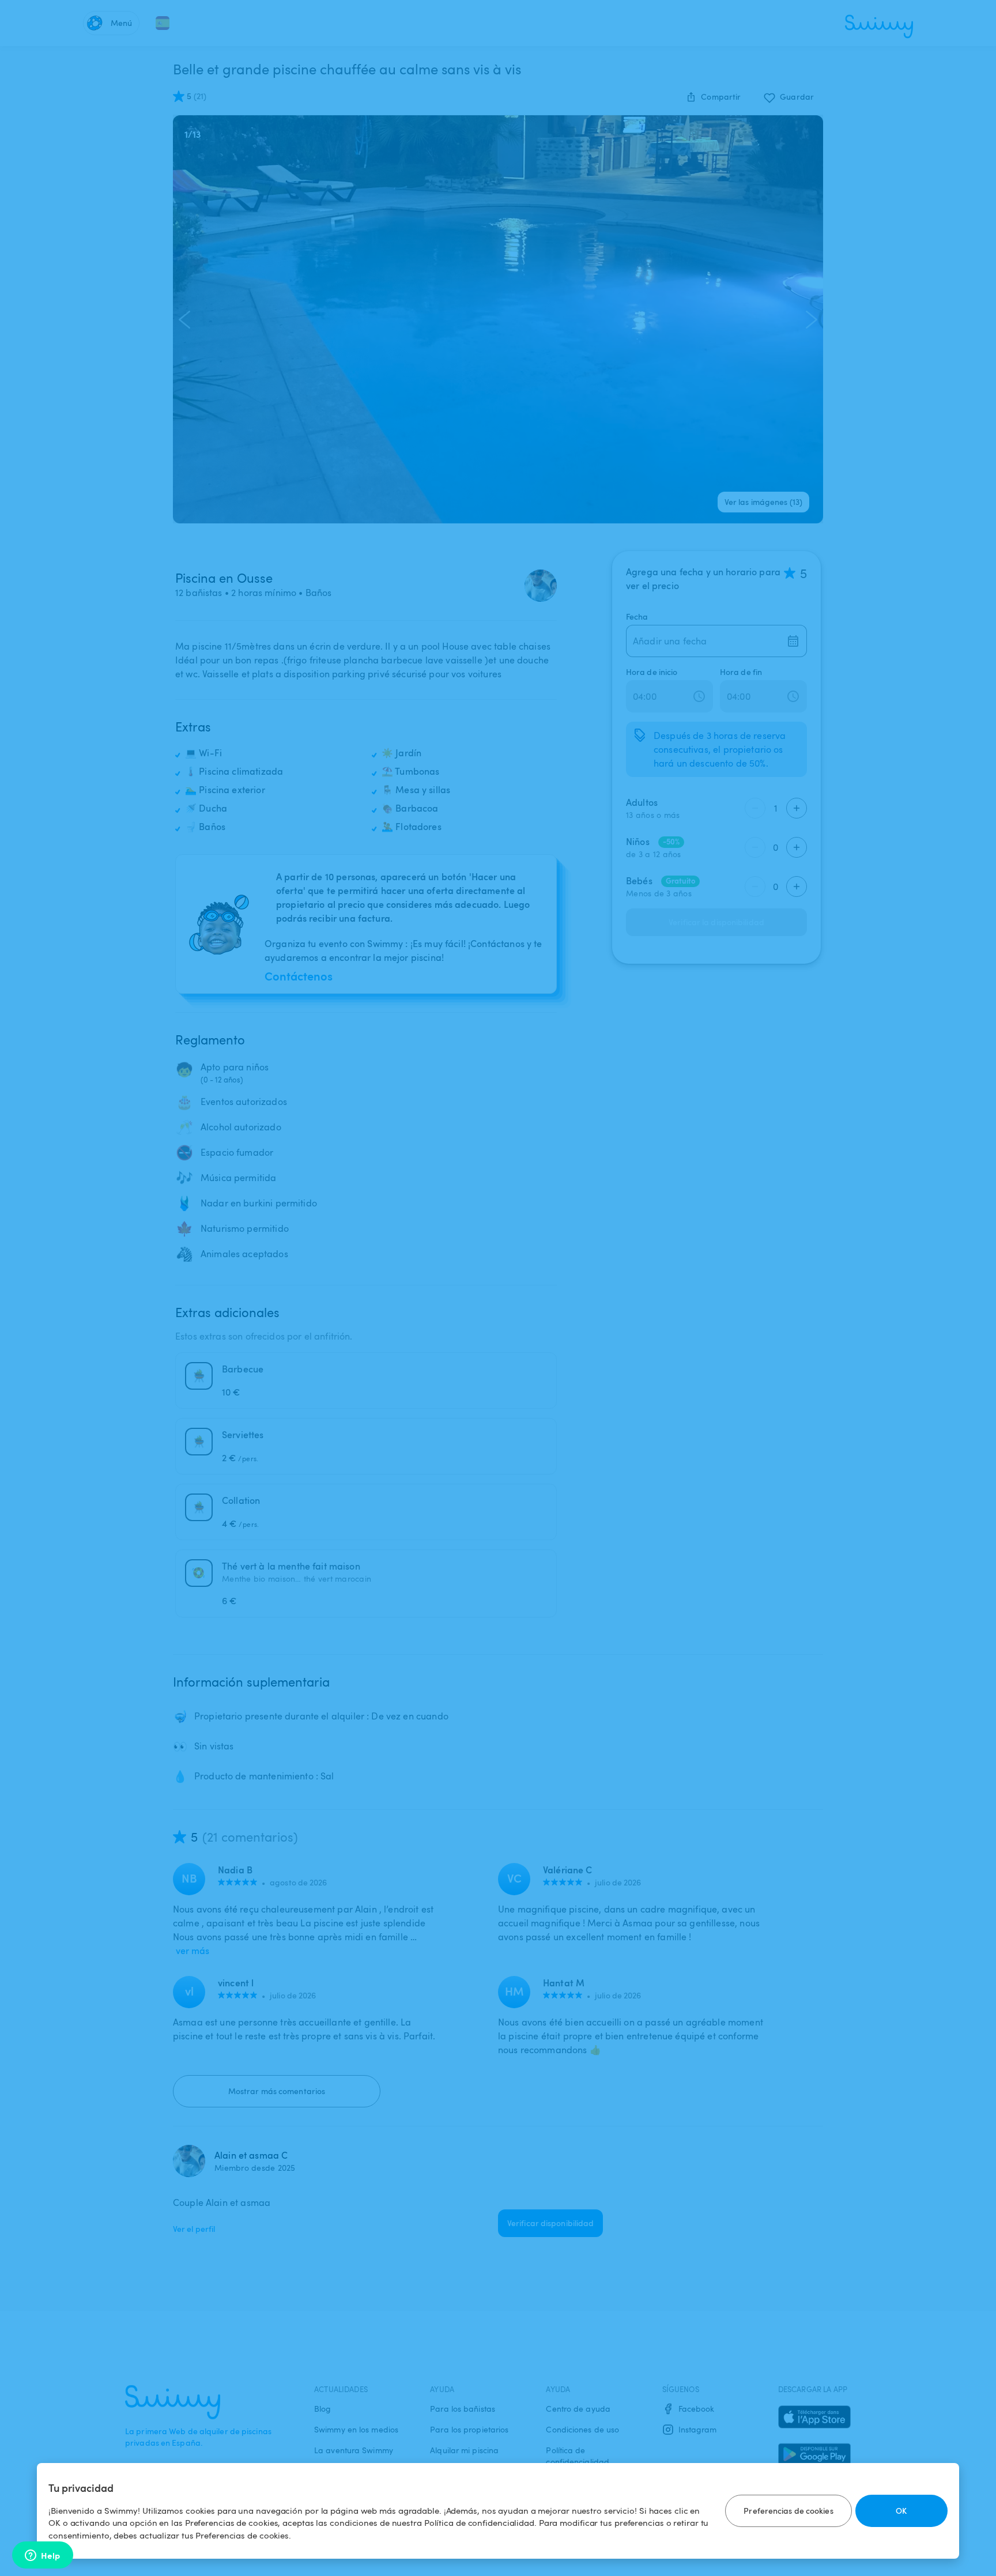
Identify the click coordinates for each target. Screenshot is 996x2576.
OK (901, 2511)
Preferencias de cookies (788, 2511)
